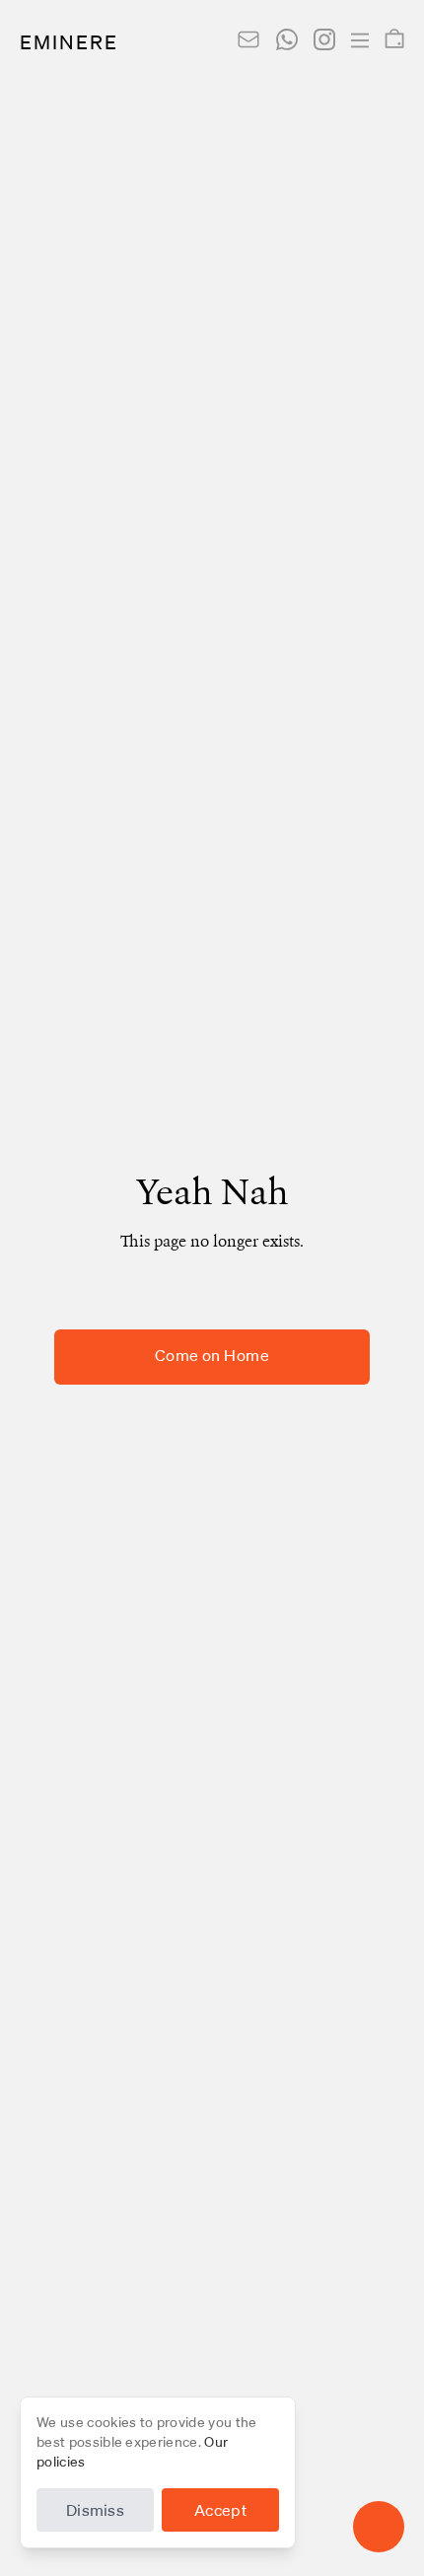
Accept (220, 2512)
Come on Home (212, 1357)
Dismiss (95, 2512)
